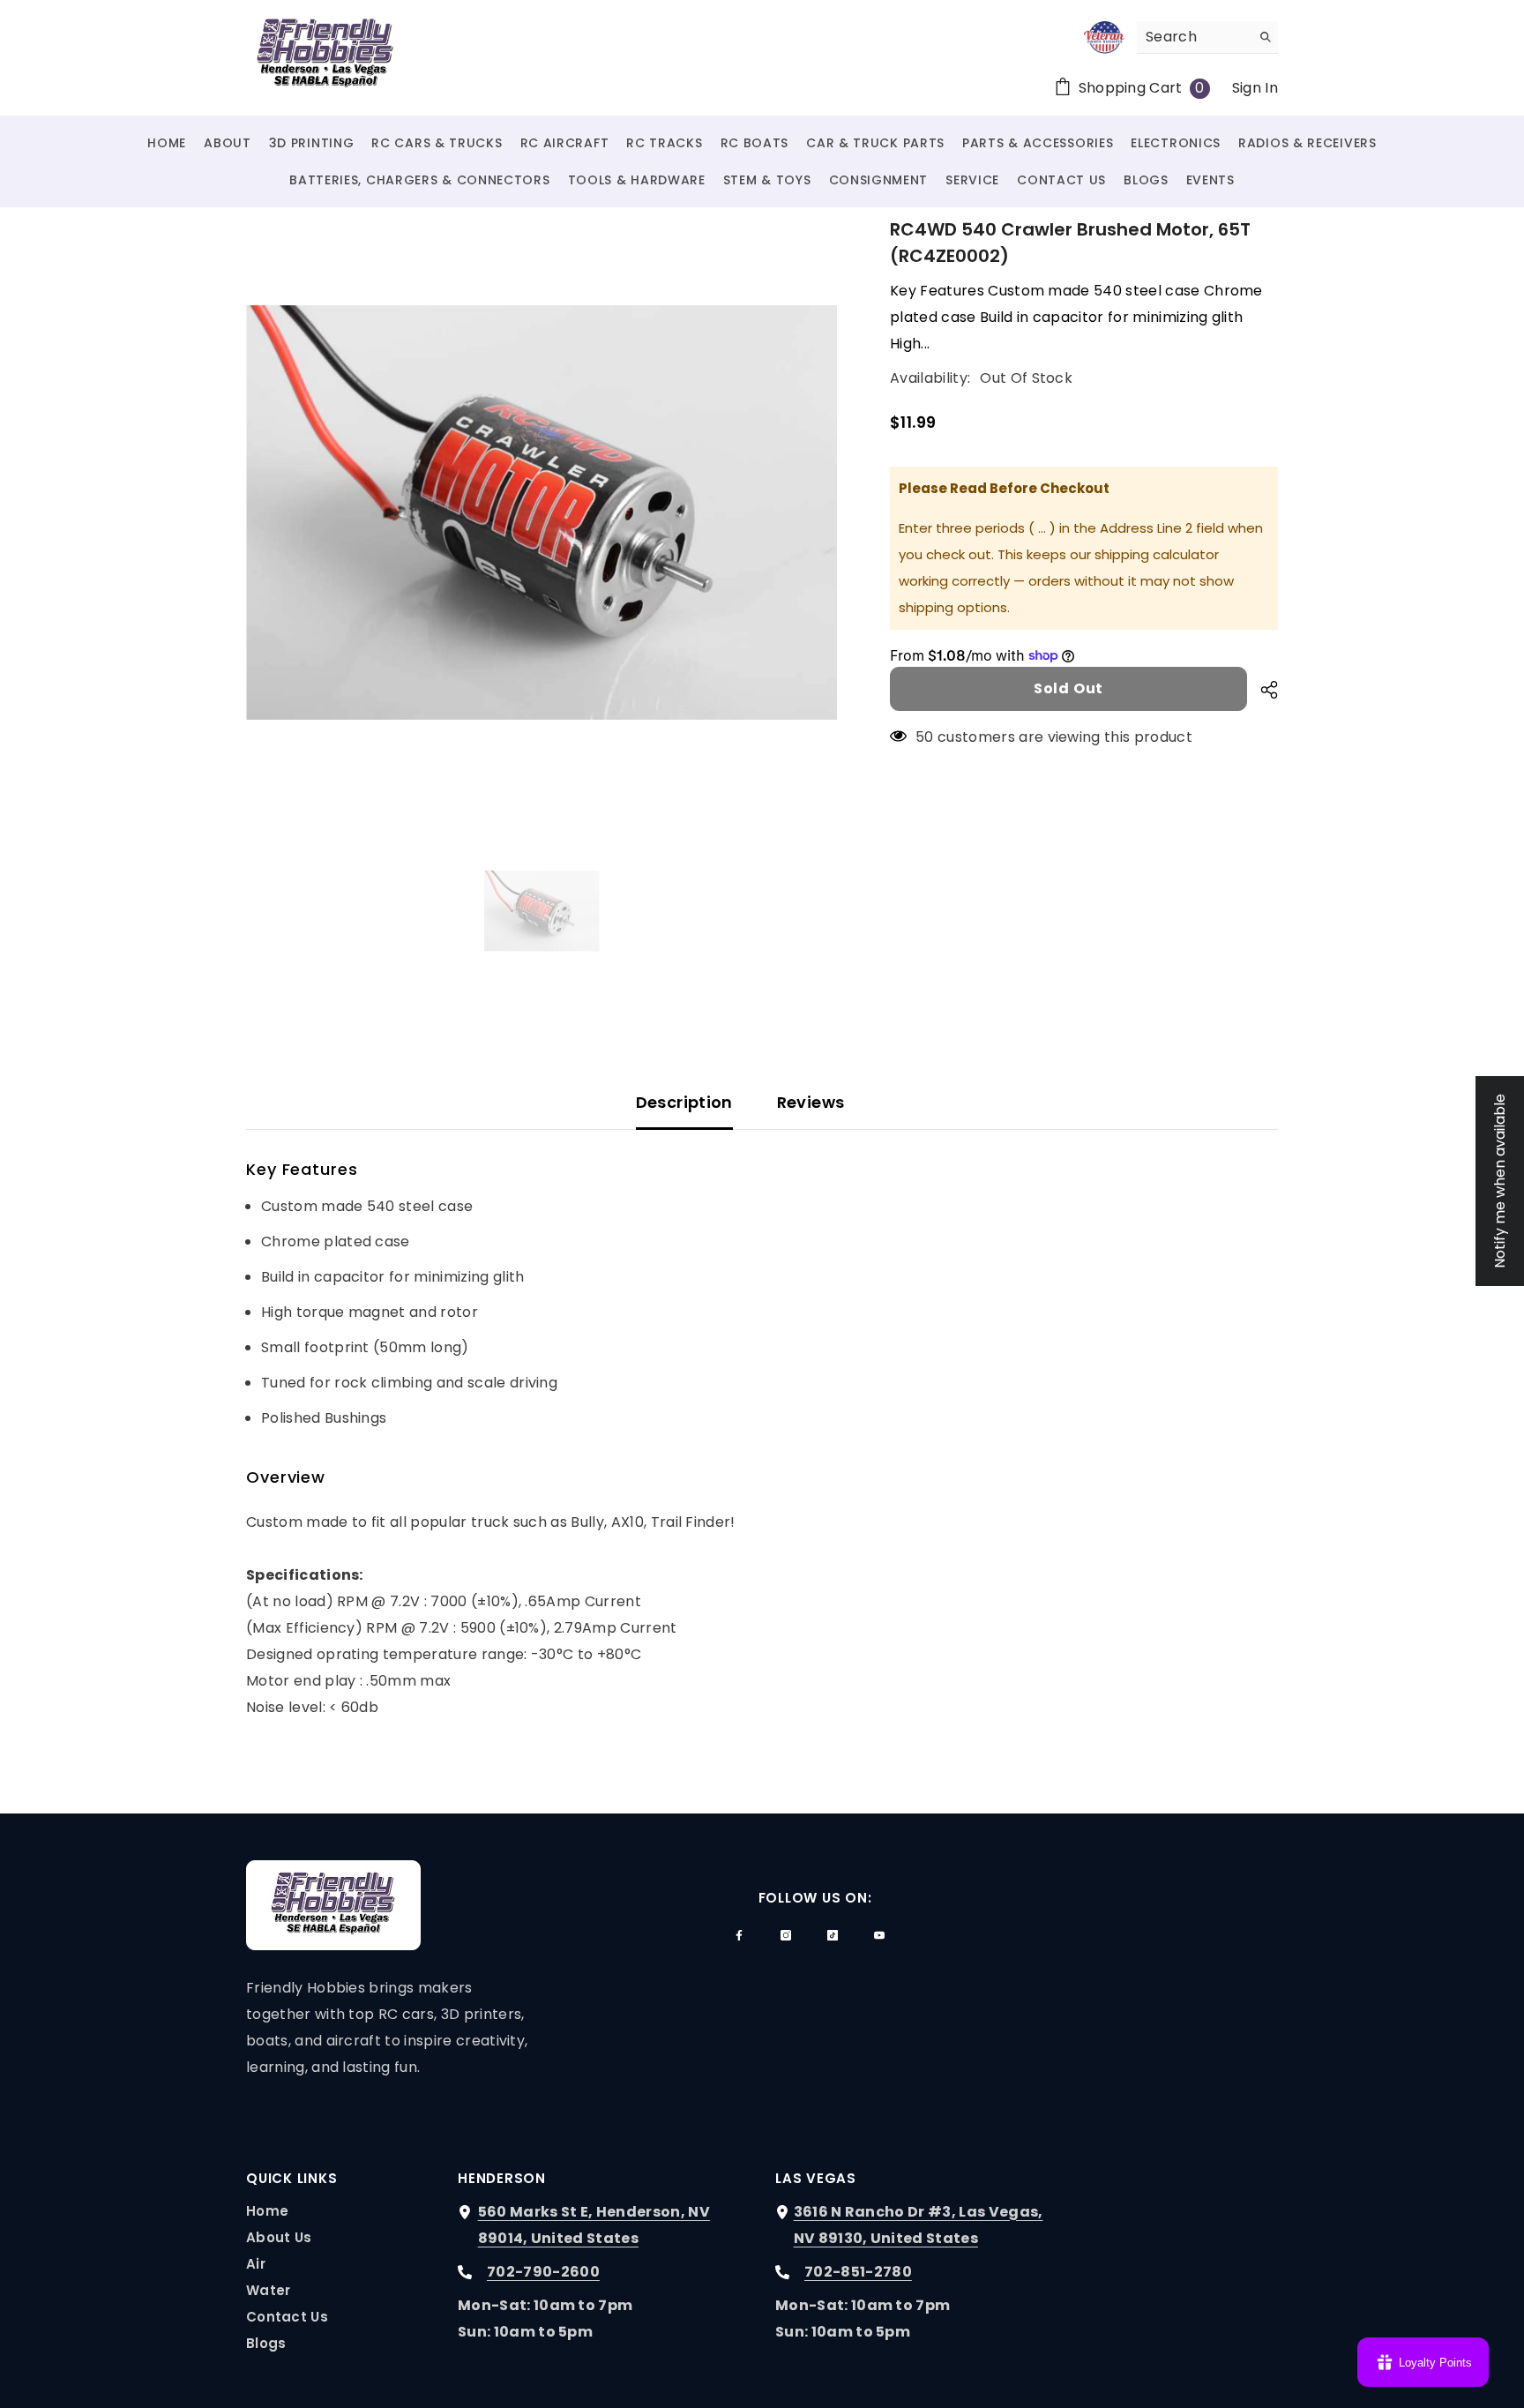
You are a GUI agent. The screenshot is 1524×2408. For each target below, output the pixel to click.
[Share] (1263, 690)
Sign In (1255, 88)
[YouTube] (879, 1935)
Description (684, 1102)
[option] (542, 512)
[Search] (1207, 37)
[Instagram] (786, 1935)
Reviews (811, 1102)
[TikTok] (833, 1935)
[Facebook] (739, 1935)
